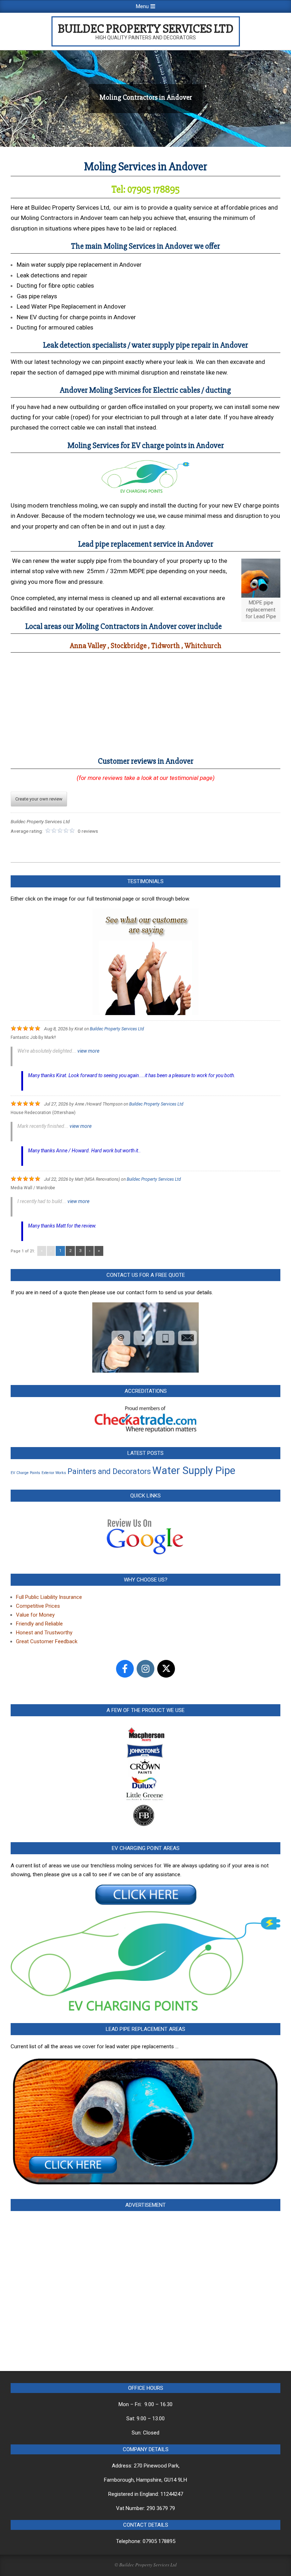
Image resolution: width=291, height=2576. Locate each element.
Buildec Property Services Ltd (117, 1029)
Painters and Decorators (109, 1471)
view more (88, 1051)
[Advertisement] (145, 2286)
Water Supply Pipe (194, 1470)
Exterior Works (54, 1473)
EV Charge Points (25, 1473)
